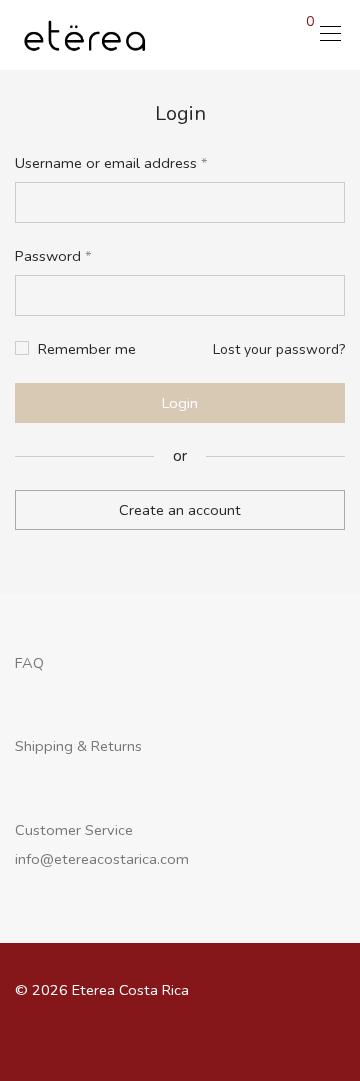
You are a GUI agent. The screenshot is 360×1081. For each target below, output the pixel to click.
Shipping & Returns (78, 746)
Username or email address (111, 163)
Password (53, 256)
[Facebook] (165, 1034)
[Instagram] (196, 1034)
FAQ (29, 663)
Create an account (180, 510)
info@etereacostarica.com (102, 859)
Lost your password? (279, 349)
